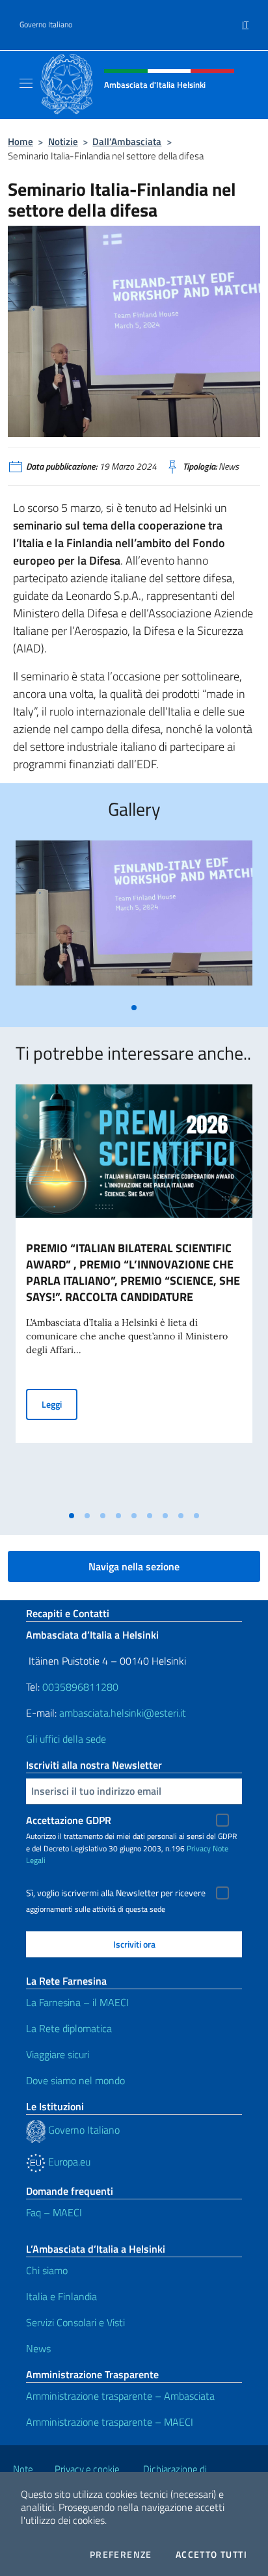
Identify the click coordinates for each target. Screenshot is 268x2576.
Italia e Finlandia (61, 2296)
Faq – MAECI (54, 2212)
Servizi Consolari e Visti (75, 2322)
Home (20, 141)
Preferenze (121, 2555)
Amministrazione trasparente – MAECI (110, 2422)
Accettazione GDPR (69, 1820)
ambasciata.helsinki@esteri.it (123, 1713)
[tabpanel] (134, 918)
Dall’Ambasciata (127, 141)
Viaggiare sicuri (58, 2054)
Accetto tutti (211, 2555)
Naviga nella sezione (134, 1566)
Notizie (63, 141)
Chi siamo (47, 2270)
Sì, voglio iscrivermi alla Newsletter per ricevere (116, 1893)
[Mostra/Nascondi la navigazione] (26, 83)
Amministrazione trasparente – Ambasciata (120, 2396)
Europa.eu (68, 2162)
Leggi (60, 1404)
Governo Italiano (46, 25)
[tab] (134, 1008)
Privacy (199, 1848)
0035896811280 (80, 1687)
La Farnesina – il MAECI (77, 2002)
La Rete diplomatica (69, 2028)
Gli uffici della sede (66, 1739)
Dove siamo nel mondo (75, 2080)
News (38, 2348)
